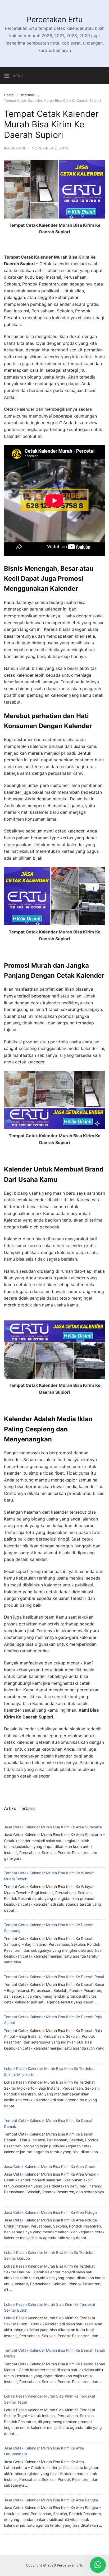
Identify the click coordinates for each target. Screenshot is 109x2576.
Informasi (28, 95)
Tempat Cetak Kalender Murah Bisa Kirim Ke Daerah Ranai (54, 1977)
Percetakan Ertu (55, 20)
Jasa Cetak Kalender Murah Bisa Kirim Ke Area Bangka (51, 2500)
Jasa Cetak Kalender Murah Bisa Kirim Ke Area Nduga (50, 2212)
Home (9, 95)
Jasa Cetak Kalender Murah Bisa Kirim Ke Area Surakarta (53, 1827)
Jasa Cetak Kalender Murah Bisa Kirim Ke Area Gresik (50, 2166)
